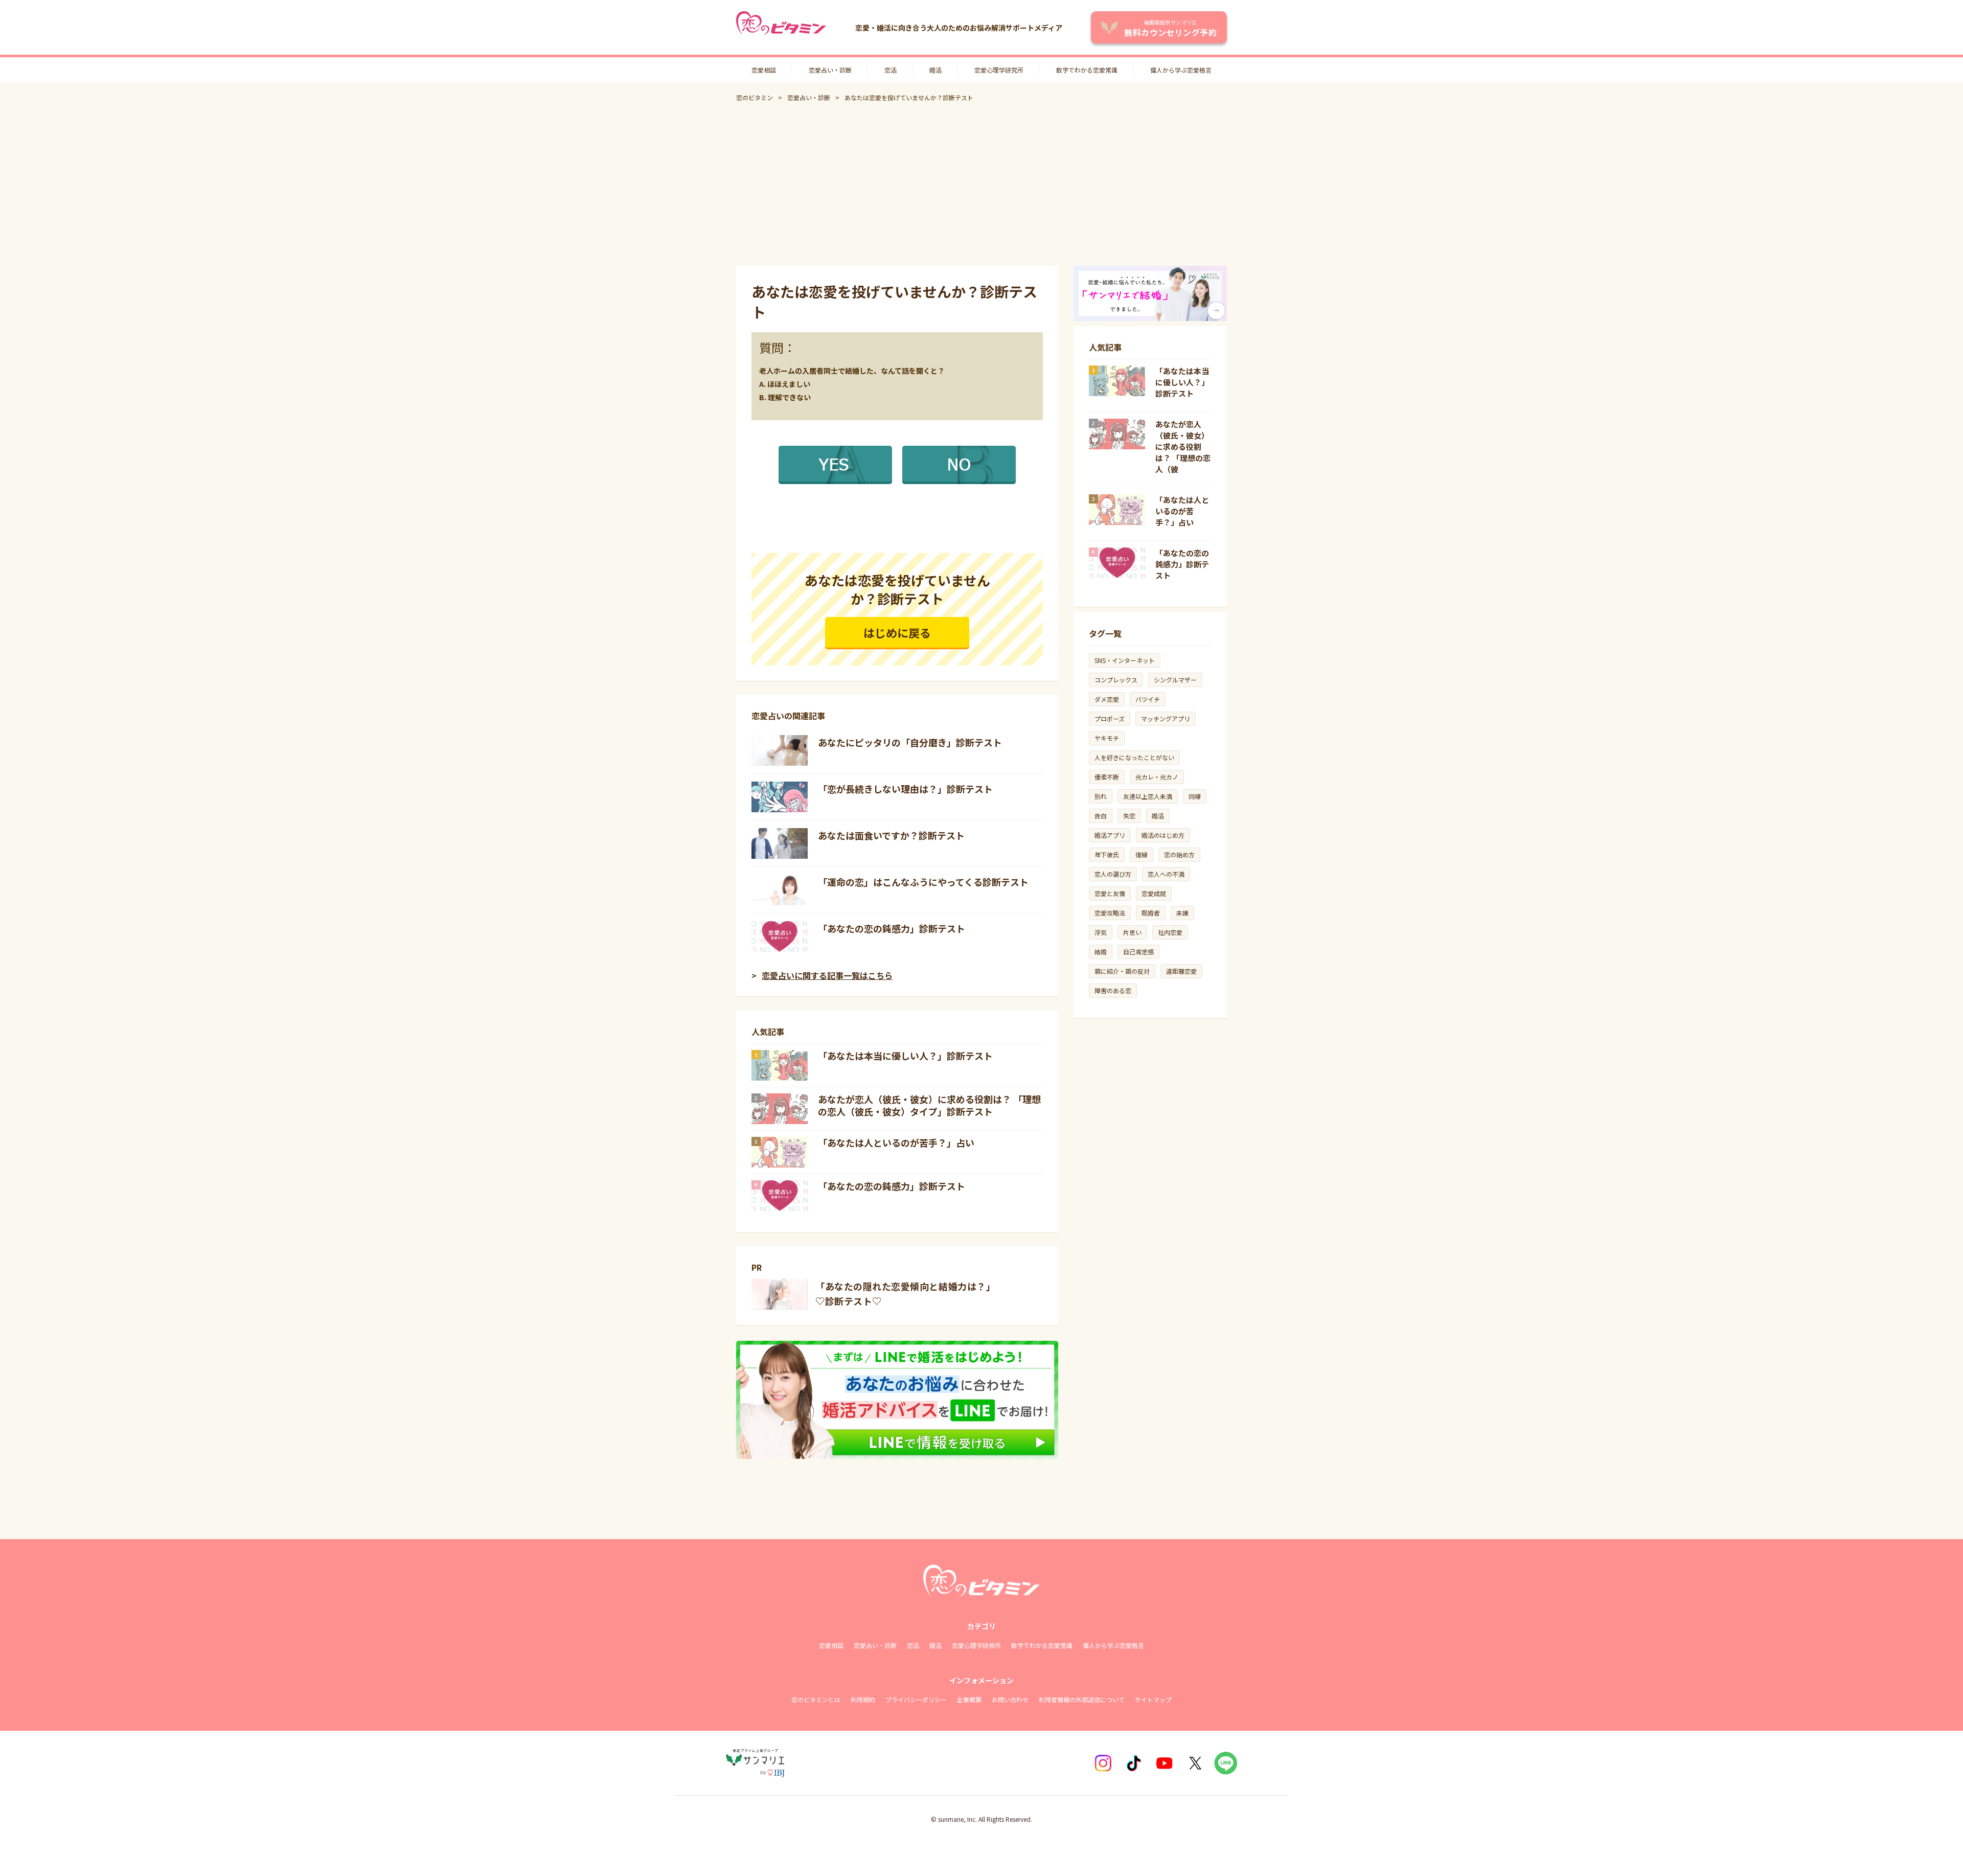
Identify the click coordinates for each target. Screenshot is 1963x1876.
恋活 (891, 70)
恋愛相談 (764, 70)
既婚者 (1151, 913)
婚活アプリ (1110, 835)
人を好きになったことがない (1134, 757)
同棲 (1195, 796)
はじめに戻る (897, 632)
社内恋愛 (1170, 932)
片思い (1132, 932)
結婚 (1101, 952)
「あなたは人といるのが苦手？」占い (896, 1142)
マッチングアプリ (1166, 718)
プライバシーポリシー (916, 1699)
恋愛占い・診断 (830, 70)
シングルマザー (1175, 680)
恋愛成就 (1154, 893)
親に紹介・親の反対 (1122, 971)
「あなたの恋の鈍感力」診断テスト (892, 928)
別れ (1101, 796)
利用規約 (863, 1699)
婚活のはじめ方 (1163, 835)
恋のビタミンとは (816, 1699)
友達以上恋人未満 (1148, 796)
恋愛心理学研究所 (999, 70)
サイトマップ (1153, 1699)
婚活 (935, 70)
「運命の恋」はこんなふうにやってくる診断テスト (923, 882)
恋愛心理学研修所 (976, 1645)
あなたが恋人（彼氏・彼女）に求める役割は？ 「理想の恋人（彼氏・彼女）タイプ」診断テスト (929, 1105)
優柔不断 (1107, 777)
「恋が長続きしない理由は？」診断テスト (905, 789)
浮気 (1101, 932)
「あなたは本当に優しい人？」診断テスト (905, 1056)
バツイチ (1148, 699)
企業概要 (969, 1699)
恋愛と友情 (1110, 893)
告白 (1101, 816)
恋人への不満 (1166, 874)
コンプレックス (1116, 680)
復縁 (1142, 854)
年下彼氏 (1107, 854)
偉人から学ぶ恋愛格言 (1181, 70)
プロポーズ (1110, 718)
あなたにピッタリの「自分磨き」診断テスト (910, 742)
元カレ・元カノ (1157, 777)
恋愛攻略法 (1110, 913)
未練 (1182, 913)
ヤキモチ (1107, 738)
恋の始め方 (1179, 854)
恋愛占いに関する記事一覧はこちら (827, 975)
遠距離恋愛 (1181, 971)
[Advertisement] (981, 184)
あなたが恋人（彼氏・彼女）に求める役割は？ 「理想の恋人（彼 (1183, 447)
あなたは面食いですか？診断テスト (891, 835)
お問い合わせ (1010, 1699)
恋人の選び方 (1113, 874)
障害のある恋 (1113, 990)
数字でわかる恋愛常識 (1087, 70)
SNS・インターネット (1125, 660)
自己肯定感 (1138, 952)
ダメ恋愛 (1107, 699)
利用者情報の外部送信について (1082, 1699)
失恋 (1129, 816)
